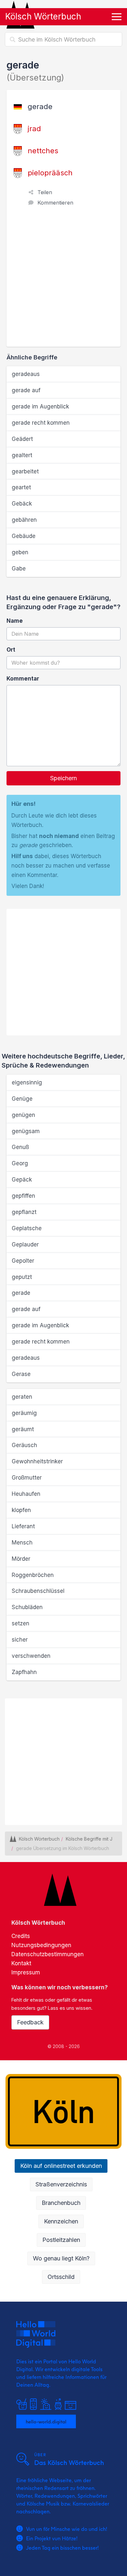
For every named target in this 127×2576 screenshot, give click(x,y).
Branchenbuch (61, 2203)
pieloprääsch (50, 173)
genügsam (26, 1131)
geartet (21, 487)
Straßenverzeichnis (61, 2184)
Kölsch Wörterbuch (43, 16)
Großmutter (27, 1478)
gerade (21, 1293)
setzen (21, 1623)
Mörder (21, 1559)
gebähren (24, 520)
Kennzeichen (61, 2221)
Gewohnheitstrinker (37, 1461)
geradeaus (26, 374)
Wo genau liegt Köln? (61, 2258)
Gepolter (23, 1261)
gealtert (22, 455)
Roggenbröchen (33, 1575)
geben (20, 552)
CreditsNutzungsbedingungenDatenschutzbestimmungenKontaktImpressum (48, 1954)
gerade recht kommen (41, 423)
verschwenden (31, 1656)
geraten (22, 1397)
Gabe (19, 569)
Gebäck (22, 504)
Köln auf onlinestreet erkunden (61, 2166)
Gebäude (24, 536)
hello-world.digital (46, 2421)
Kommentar (23, 679)
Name (15, 621)
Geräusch (24, 1445)
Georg (20, 1163)
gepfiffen (23, 1196)
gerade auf (26, 390)
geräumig (24, 1413)
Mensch (22, 1543)
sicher (20, 1640)
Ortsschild (61, 2277)
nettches (43, 151)
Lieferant (23, 1526)
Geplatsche (27, 1228)
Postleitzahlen (61, 2240)
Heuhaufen (26, 1494)
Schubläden (27, 1607)
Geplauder (25, 1244)
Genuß (20, 1147)
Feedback (30, 2022)
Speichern (63, 778)
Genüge (22, 1099)
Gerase (21, 1374)
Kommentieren (55, 203)
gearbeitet (25, 471)
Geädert (22, 439)
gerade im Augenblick (40, 406)
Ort (11, 650)
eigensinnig (27, 1082)
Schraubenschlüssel (38, 1591)
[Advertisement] (63, 280)
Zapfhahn (24, 1672)
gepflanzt (24, 1212)
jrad (34, 129)
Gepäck (22, 1180)
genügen (23, 1115)
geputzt (22, 1277)
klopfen (21, 1510)
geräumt (23, 1429)
